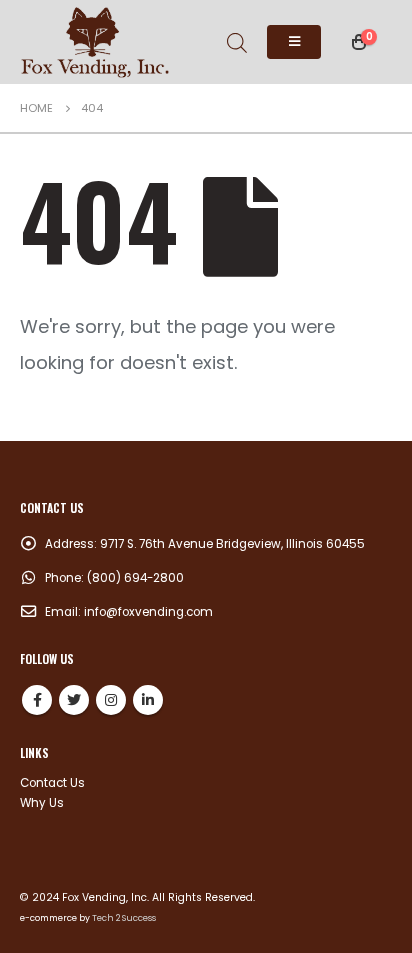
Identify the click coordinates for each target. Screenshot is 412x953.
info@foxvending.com (148, 612)
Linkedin (148, 700)
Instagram (111, 700)
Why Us (42, 803)
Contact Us (52, 783)
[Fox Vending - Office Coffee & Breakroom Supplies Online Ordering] (95, 42)
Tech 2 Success (124, 918)
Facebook (37, 700)
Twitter (74, 700)
